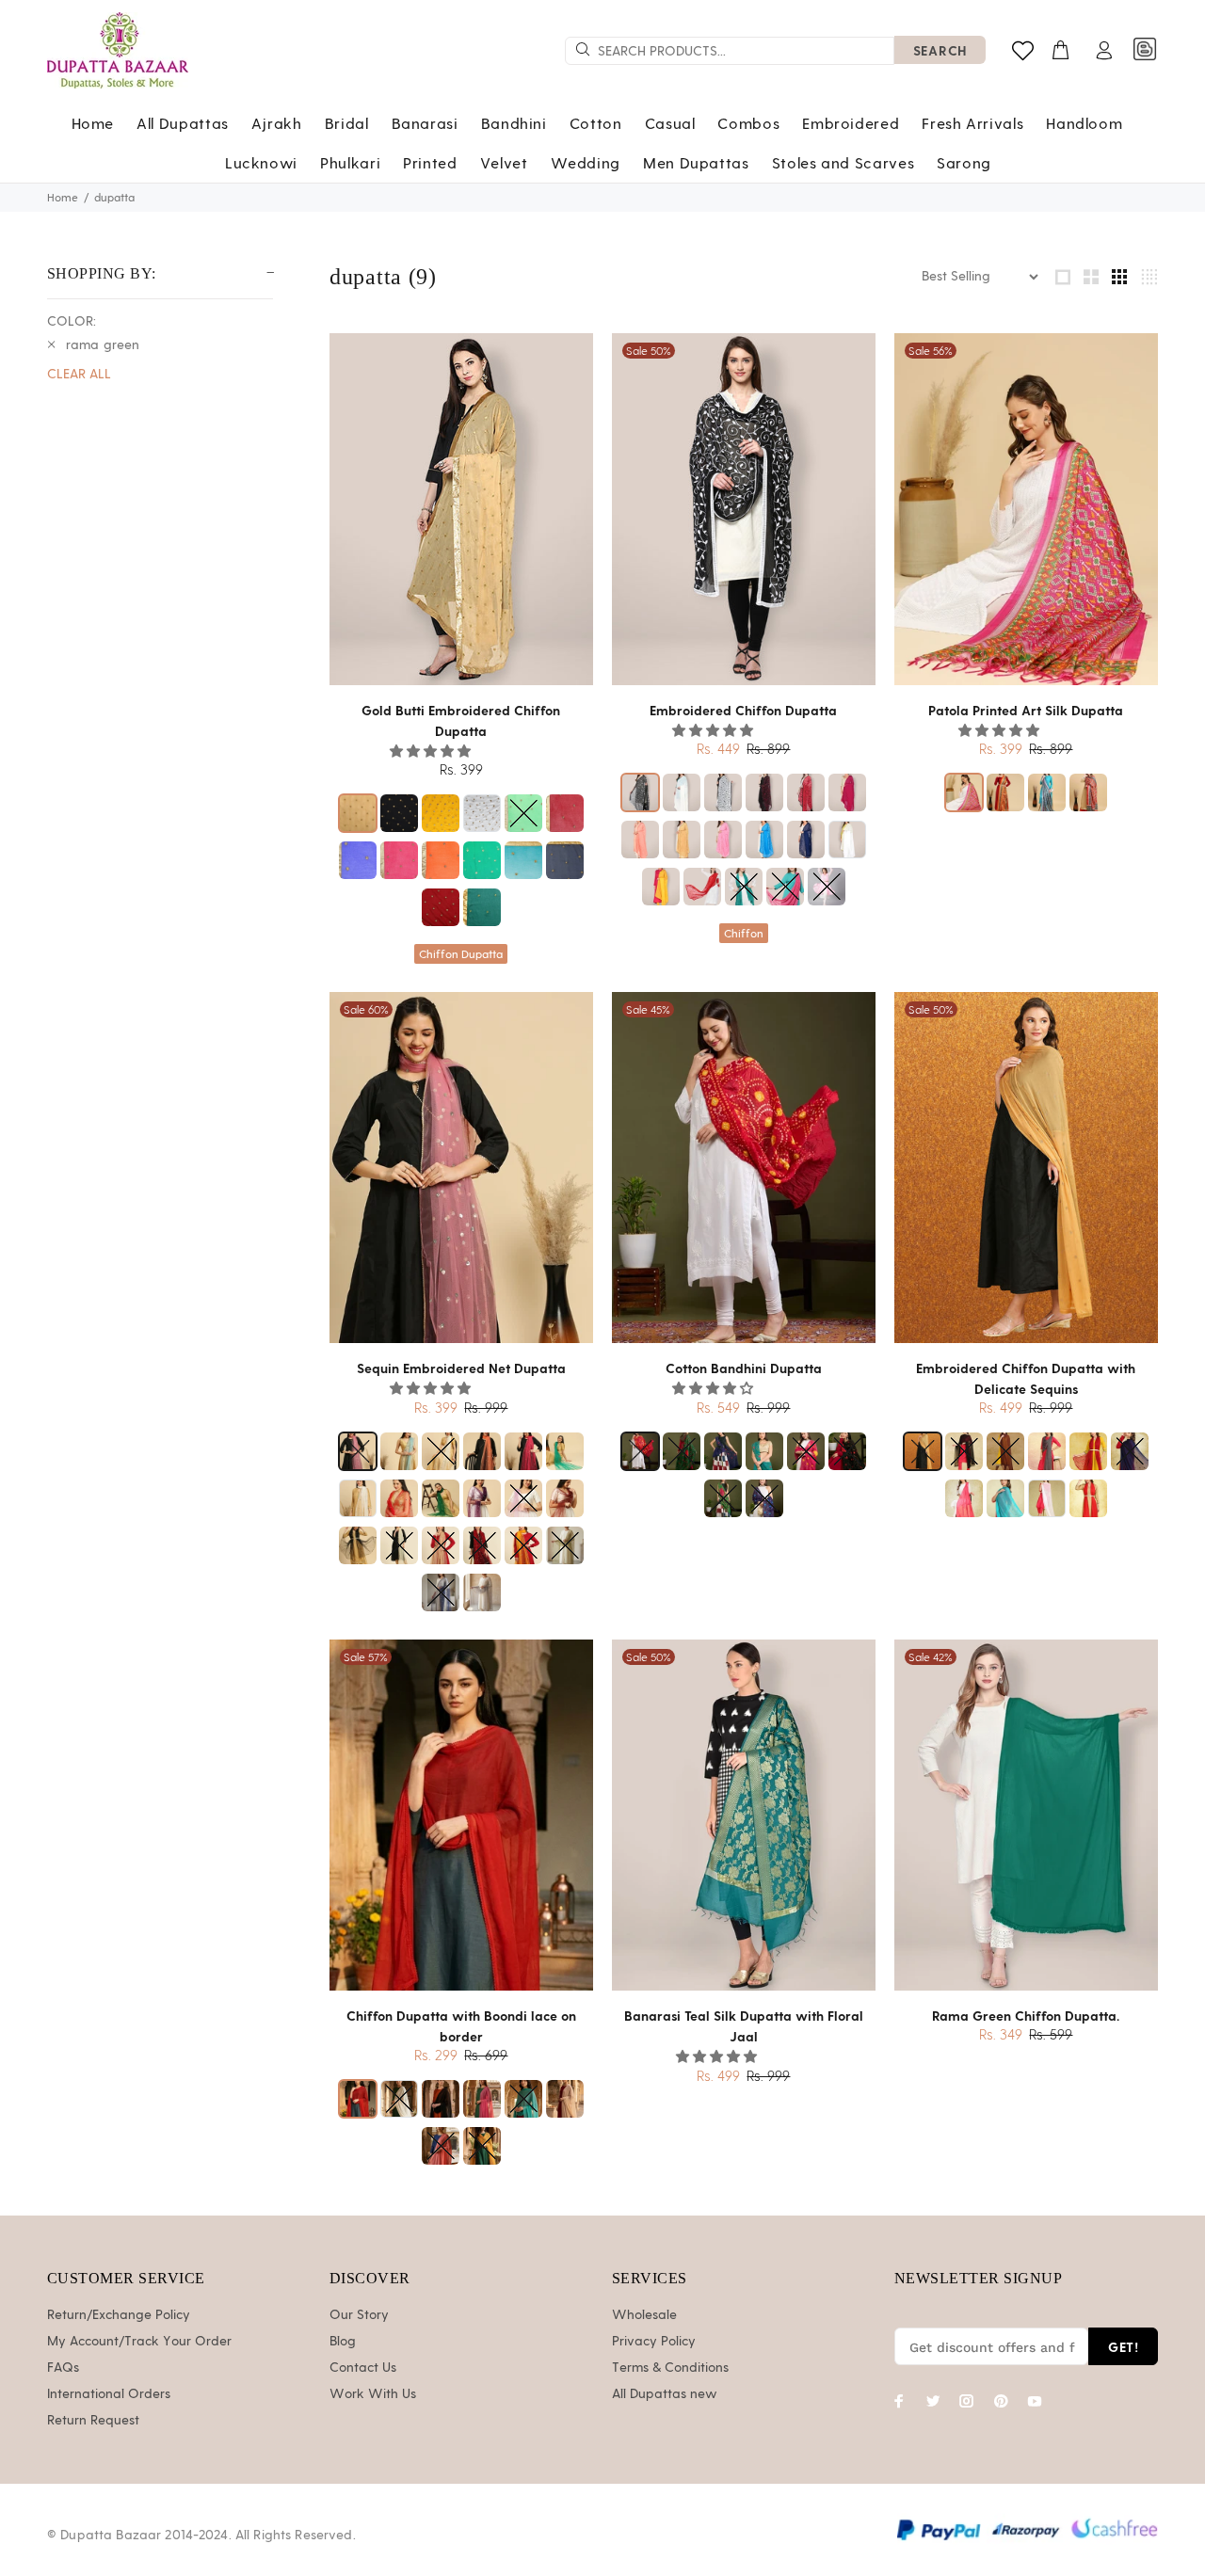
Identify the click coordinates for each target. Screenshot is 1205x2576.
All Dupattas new (665, 2394)
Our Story (359, 2315)
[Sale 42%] (1026, 1815)
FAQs (63, 2368)
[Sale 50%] (744, 508)
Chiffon (744, 934)
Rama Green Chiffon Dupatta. (1026, 2016)
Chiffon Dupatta (461, 954)
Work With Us (373, 2394)
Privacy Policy (654, 2342)
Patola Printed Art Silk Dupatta (1026, 710)
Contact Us (363, 2368)
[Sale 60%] (461, 1167)
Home (63, 198)
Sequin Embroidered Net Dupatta (461, 1368)
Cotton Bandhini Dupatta (744, 1368)
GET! (1123, 2347)
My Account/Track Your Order (139, 2342)
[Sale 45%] (744, 1167)
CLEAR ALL (79, 375)
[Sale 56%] (1026, 508)
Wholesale (644, 2315)
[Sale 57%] (461, 1815)
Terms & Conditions (670, 2368)
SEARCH (940, 50)
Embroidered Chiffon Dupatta (743, 710)
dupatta (114, 198)
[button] (432, 752)
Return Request (93, 2421)
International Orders (109, 2394)
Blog (343, 2342)
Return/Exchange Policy (119, 2315)
